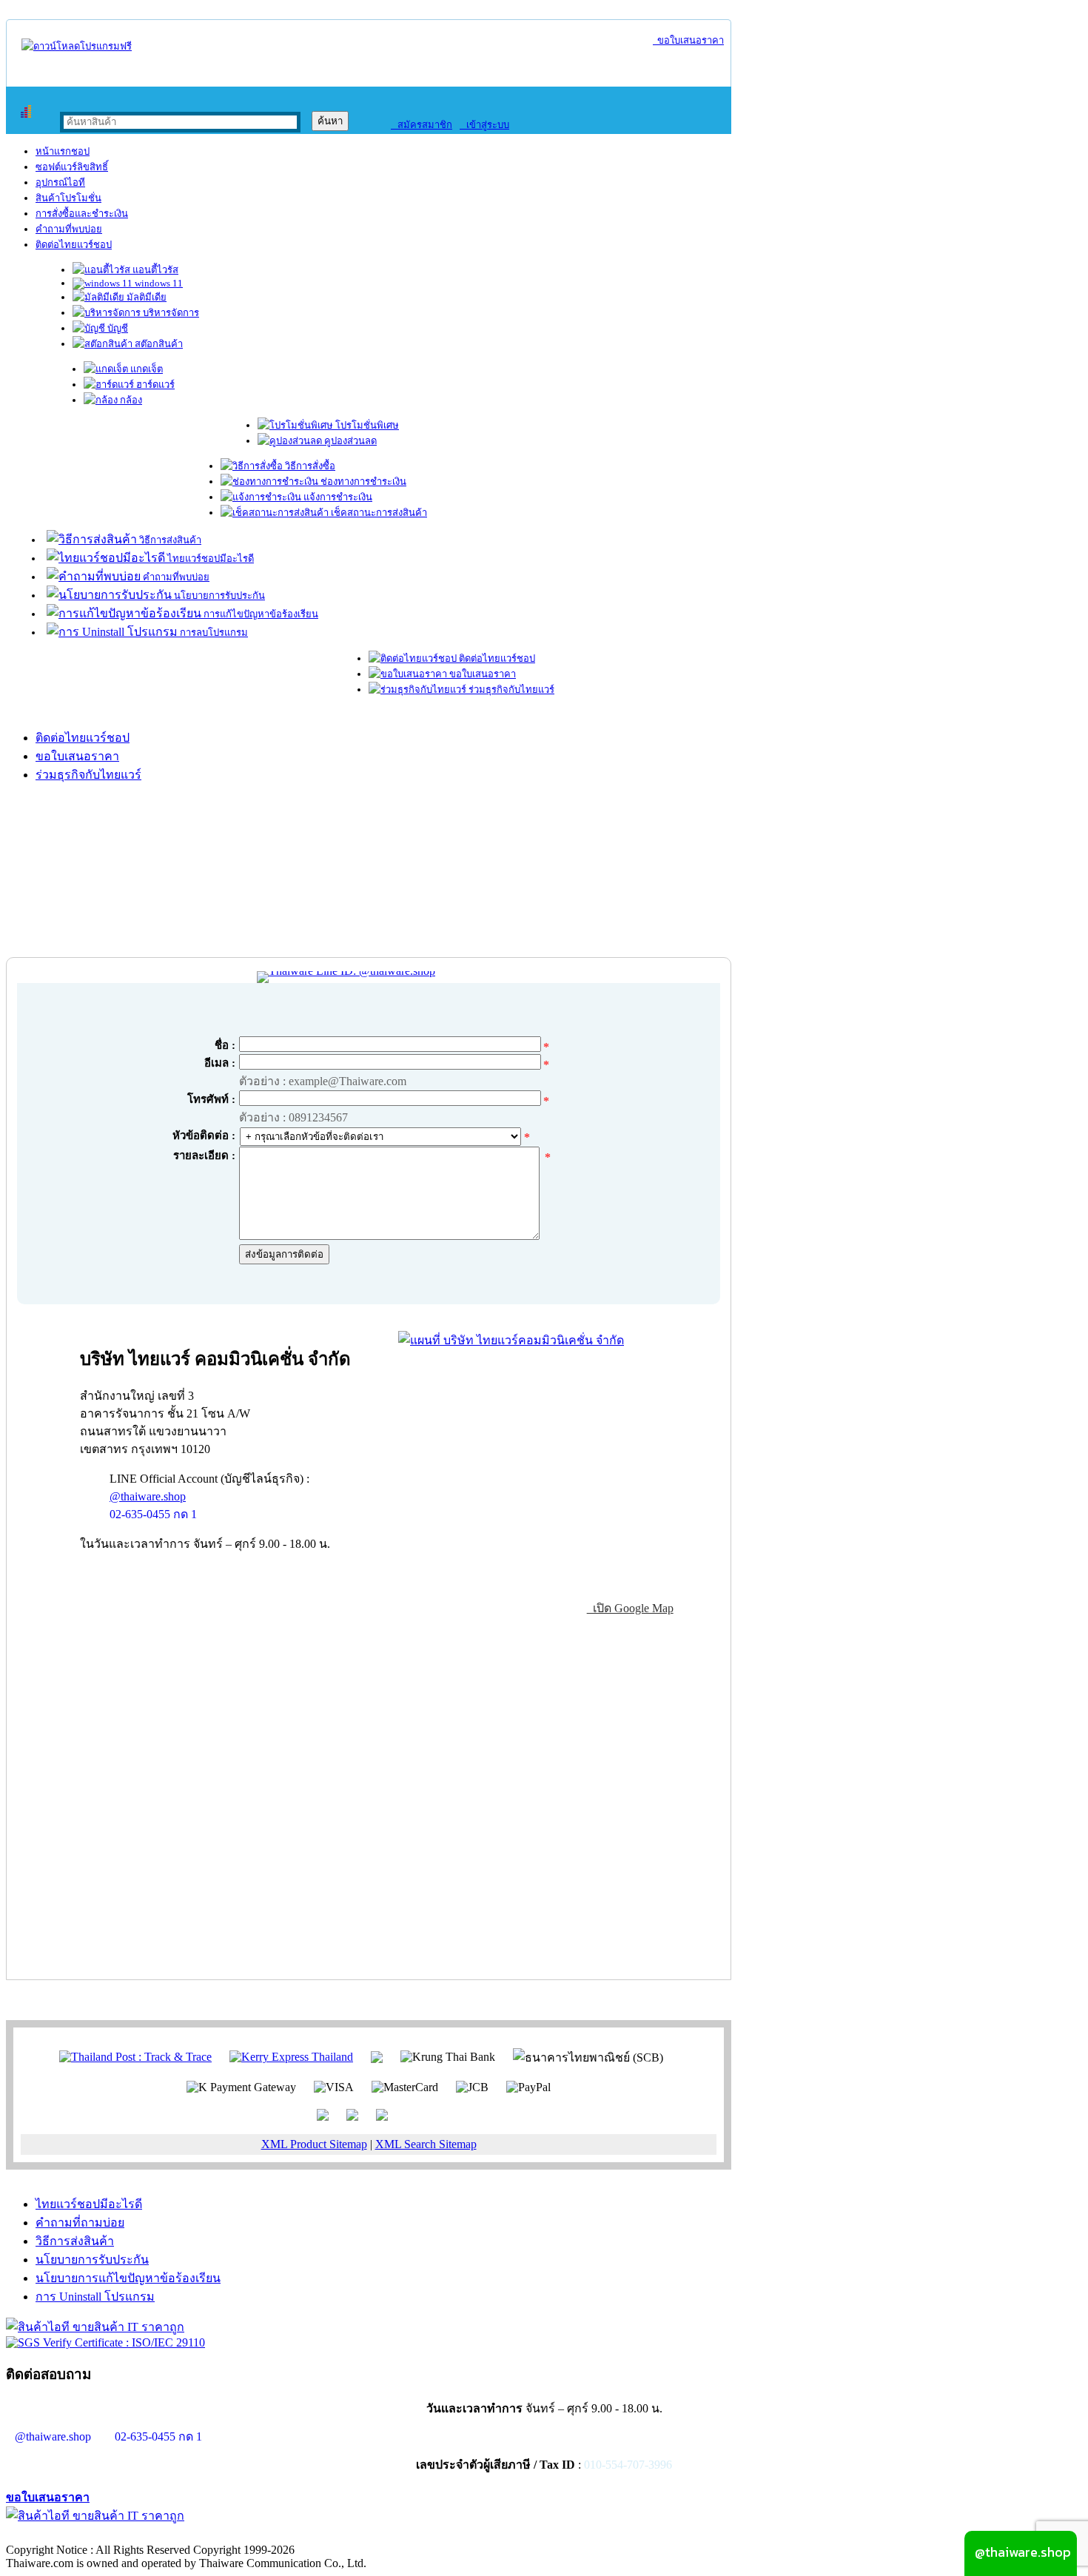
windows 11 (158, 283)
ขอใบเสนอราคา (688, 40)
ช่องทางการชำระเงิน (362, 482)
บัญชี (117, 328)
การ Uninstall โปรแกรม (95, 2297)
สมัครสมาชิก (422, 125)
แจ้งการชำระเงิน (337, 497)
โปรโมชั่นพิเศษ (366, 425)
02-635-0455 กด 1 (153, 1514)
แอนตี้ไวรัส (154, 270)
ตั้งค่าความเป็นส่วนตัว (63, 2534)
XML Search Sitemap (426, 2144)
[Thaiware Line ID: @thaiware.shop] (346, 971)
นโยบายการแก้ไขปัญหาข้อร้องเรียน (128, 2278)
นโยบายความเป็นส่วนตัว (196, 2534)
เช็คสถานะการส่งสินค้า (378, 513)
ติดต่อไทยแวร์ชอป (74, 245)
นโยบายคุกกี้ (306, 2534)
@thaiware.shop (148, 1496)
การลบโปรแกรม (213, 633)
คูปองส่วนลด (349, 441)
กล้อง (130, 400)
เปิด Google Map (630, 1608)
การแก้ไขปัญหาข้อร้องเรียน (260, 614)
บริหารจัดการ (170, 313)
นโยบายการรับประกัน (218, 596)
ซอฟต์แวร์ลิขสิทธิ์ (72, 167)
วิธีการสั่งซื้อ (309, 466)
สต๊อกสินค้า (158, 344)
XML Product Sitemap (314, 2144)
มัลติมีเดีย (145, 297)
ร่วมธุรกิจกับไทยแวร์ (510, 690)
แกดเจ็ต (145, 369)
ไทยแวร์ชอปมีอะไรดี (209, 559)
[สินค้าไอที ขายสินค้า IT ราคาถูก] (95, 2327)
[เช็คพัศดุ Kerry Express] (291, 2056)
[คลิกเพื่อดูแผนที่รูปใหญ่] (511, 1340)
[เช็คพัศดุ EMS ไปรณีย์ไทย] (135, 2056)
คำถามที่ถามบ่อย (80, 2223)
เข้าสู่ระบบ (484, 125)
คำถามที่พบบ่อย (69, 229)
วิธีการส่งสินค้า (169, 540)
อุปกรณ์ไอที (60, 182)
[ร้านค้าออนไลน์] (77, 46)
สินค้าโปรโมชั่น (68, 198)
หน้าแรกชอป (63, 151)
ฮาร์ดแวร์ (154, 385)
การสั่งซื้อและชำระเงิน (82, 214)
